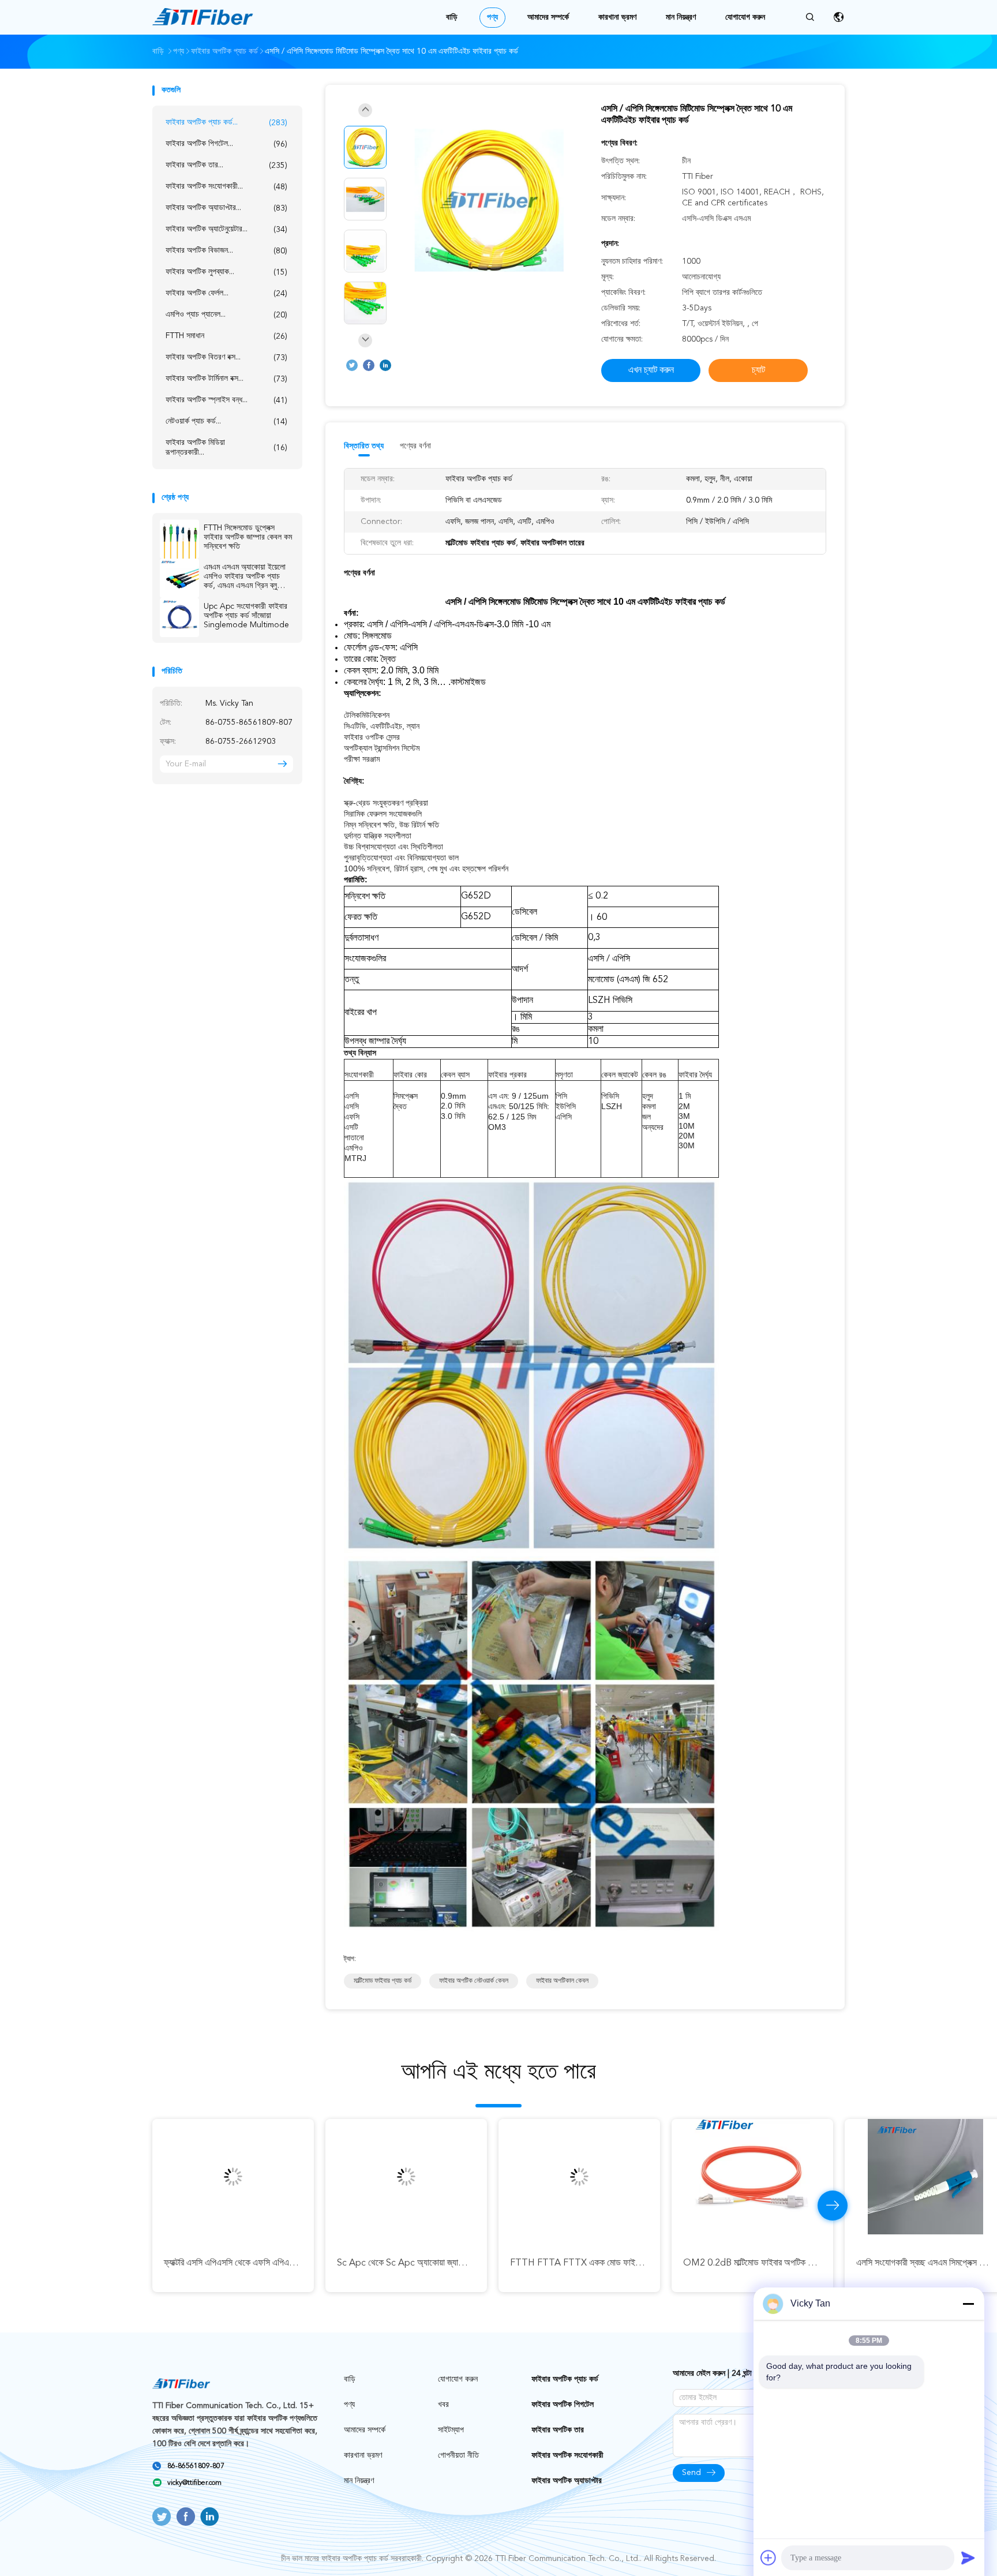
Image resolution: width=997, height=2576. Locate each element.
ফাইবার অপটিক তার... (226, 165)
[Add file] (769, 2558)
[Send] (968, 2558)
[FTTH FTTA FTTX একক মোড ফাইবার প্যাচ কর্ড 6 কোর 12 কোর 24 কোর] (579, 2177)
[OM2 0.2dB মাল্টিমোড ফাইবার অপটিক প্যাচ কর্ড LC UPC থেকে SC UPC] (752, 2177)
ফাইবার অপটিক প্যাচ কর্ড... (226, 123)
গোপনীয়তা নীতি (458, 2455)
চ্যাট (758, 370)
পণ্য (492, 17)
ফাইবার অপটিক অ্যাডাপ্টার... (226, 208)
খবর (443, 2405)
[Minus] (968, 2304)
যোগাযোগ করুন (745, 17)
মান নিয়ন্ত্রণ (681, 17)
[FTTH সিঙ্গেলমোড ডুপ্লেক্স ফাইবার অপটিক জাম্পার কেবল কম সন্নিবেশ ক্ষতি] (179, 539)
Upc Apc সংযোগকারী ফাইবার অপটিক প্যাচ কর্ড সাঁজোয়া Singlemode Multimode (246, 616)
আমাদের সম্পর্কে (548, 17)
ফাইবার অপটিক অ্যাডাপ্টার (567, 2481)
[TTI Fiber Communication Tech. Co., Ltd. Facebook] (369, 365)
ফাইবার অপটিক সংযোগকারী (567, 2455)
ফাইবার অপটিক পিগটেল (563, 2405)
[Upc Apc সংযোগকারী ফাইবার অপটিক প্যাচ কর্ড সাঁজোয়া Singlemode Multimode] (179, 617)
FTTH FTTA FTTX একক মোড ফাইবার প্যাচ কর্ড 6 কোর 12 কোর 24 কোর (631, 2263)
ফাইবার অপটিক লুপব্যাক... (226, 272)
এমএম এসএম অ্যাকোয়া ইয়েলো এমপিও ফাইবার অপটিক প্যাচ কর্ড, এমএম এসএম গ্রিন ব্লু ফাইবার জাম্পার (245, 577)
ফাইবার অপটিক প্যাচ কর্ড (565, 2379)
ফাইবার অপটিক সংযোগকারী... (226, 187)
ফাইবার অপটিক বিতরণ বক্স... (226, 357)
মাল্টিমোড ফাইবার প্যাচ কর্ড (383, 1981)
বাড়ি (452, 17)
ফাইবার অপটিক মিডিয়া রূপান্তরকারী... (226, 448)
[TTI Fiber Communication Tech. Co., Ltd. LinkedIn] (385, 365)
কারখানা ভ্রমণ (617, 17)
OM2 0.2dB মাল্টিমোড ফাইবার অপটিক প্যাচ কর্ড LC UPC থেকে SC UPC (802, 2263)
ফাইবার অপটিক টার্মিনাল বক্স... (226, 379)
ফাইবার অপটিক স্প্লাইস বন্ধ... (226, 400)
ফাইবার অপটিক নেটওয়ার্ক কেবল (474, 1981)
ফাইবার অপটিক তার (558, 2430)
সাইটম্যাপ (451, 2430)
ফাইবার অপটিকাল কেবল (562, 1981)
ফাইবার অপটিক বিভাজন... (226, 251)
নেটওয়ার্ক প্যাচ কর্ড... (226, 422)
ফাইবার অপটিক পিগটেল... (226, 144)
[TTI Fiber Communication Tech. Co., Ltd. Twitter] (352, 365)
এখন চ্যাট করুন (651, 370)
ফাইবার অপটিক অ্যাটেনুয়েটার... (226, 229)
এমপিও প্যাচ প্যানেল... (226, 315)
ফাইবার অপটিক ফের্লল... (226, 293)
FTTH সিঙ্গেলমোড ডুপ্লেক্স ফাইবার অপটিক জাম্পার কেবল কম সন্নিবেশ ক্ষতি (248, 537)
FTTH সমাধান (226, 336)
